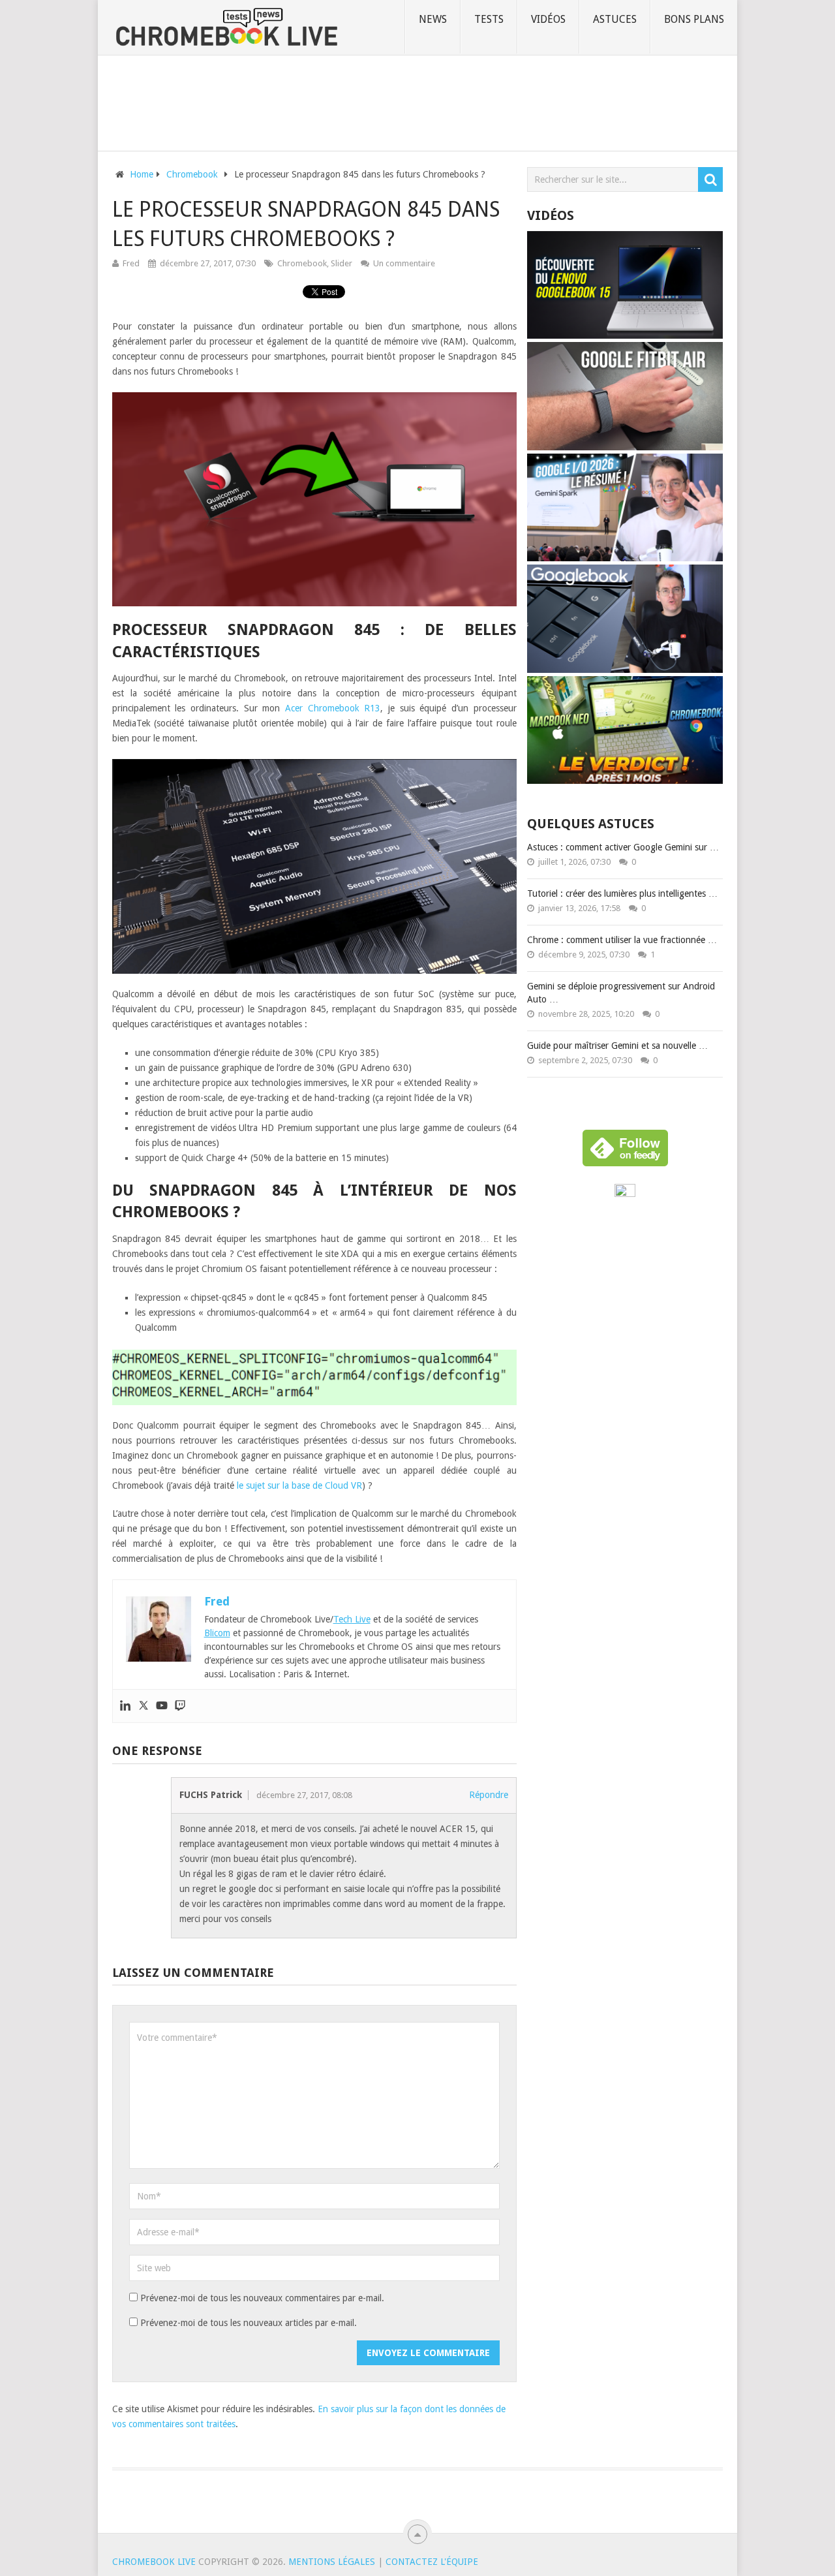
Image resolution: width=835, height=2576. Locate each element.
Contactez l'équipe (432, 2562)
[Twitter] (144, 1706)
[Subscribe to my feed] (625, 1194)
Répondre (489, 1795)
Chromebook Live (154, 2562)
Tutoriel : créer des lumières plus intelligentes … (622, 893)
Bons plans (694, 19)
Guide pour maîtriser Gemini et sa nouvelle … (617, 1046)
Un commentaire (404, 263)
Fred (131, 263)
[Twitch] (180, 1706)
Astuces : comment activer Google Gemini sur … (623, 847)
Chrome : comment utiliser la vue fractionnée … (622, 940)
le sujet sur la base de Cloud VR (299, 1485)
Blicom (217, 1633)
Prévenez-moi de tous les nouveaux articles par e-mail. (249, 2323)
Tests (489, 19)
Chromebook (302, 263)
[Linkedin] (125, 1706)
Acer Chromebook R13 (333, 708)
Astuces (615, 19)
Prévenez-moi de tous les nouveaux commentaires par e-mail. (262, 2298)
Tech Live (352, 1619)
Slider (342, 263)
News (433, 19)
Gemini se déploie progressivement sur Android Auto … (621, 993)
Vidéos (548, 19)
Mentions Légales (332, 2562)
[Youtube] (162, 1706)
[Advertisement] (417, 101)
